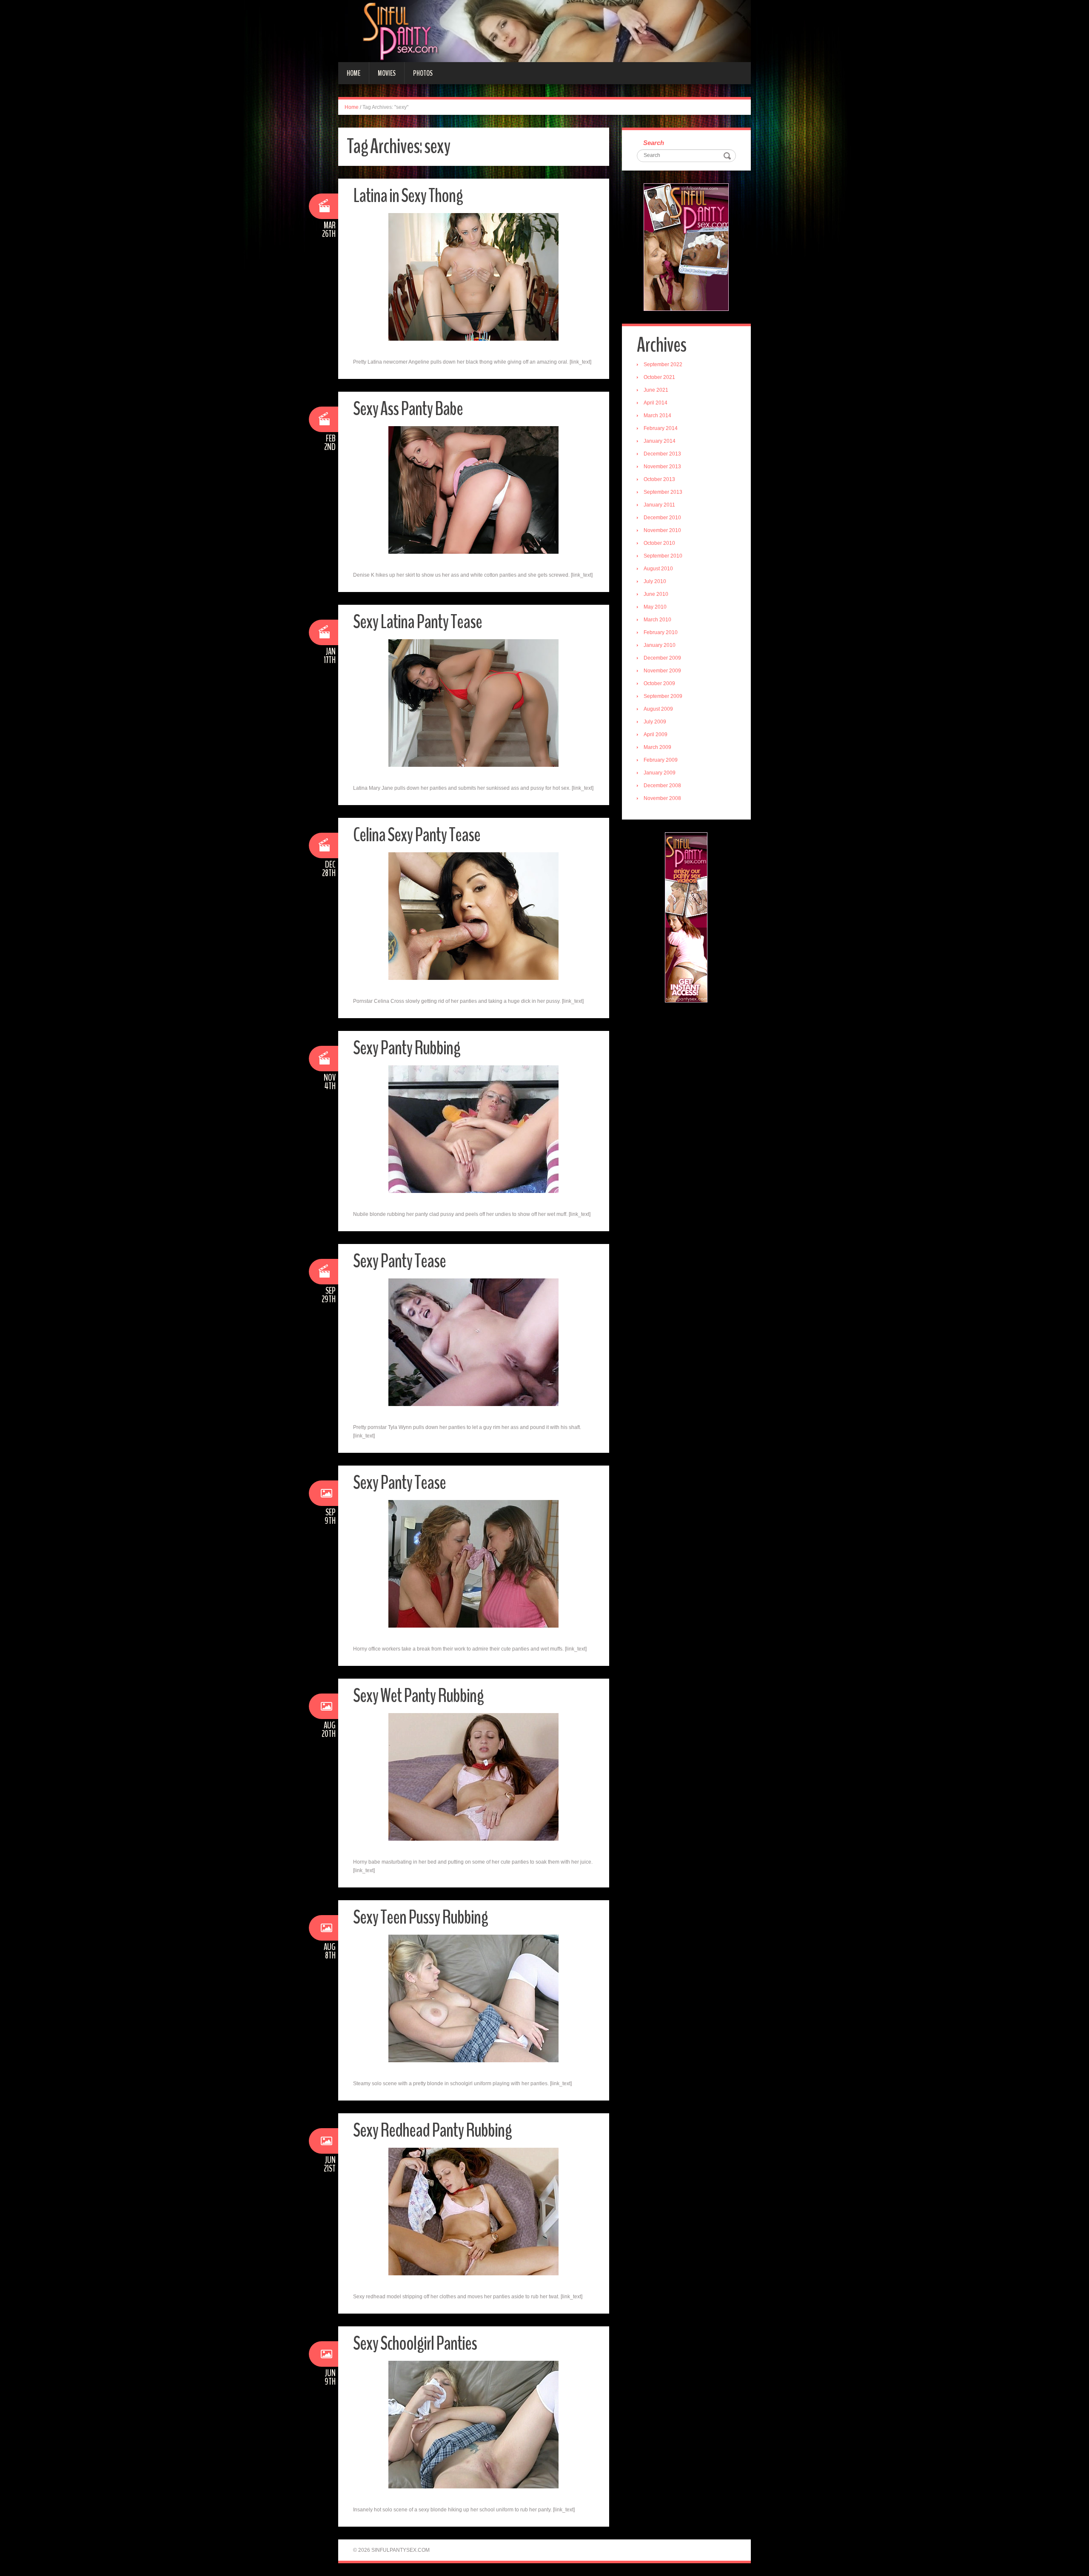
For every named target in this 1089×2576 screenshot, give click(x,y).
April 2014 (656, 403)
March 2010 (657, 620)
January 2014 (660, 441)
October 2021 (659, 377)
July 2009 (655, 722)
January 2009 (660, 773)
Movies (387, 73)
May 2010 (655, 607)
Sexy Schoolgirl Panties (415, 2344)
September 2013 (663, 492)
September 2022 (663, 364)
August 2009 (658, 709)
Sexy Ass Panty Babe (408, 409)
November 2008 (662, 798)
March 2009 (657, 747)
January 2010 (660, 645)
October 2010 (659, 543)
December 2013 (662, 454)
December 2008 (662, 786)
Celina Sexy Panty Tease (417, 835)
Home (353, 73)
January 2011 (659, 505)
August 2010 (658, 569)
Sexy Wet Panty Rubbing (418, 1696)
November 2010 (662, 530)
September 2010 (663, 556)
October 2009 (659, 683)
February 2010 (661, 632)
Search (654, 143)
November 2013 (662, 467)
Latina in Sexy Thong (408, 196)
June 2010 (656, 594)
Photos (423, 73)
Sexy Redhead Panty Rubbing (432, 2131)
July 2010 (655, 581)
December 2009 (662, 658)
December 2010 (662, 518)
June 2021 (656, 390)
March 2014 (657, 416)
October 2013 (659, 479)
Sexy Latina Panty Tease (418, 622)
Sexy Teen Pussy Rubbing (420, 1917)
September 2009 (663, 696)
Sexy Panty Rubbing (407, 1048)
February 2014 (661, 428)
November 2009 (662, 671)
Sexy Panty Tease (399, 1261)
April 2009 (656, 734)
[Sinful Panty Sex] (544, 31)
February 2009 (661, 760)
